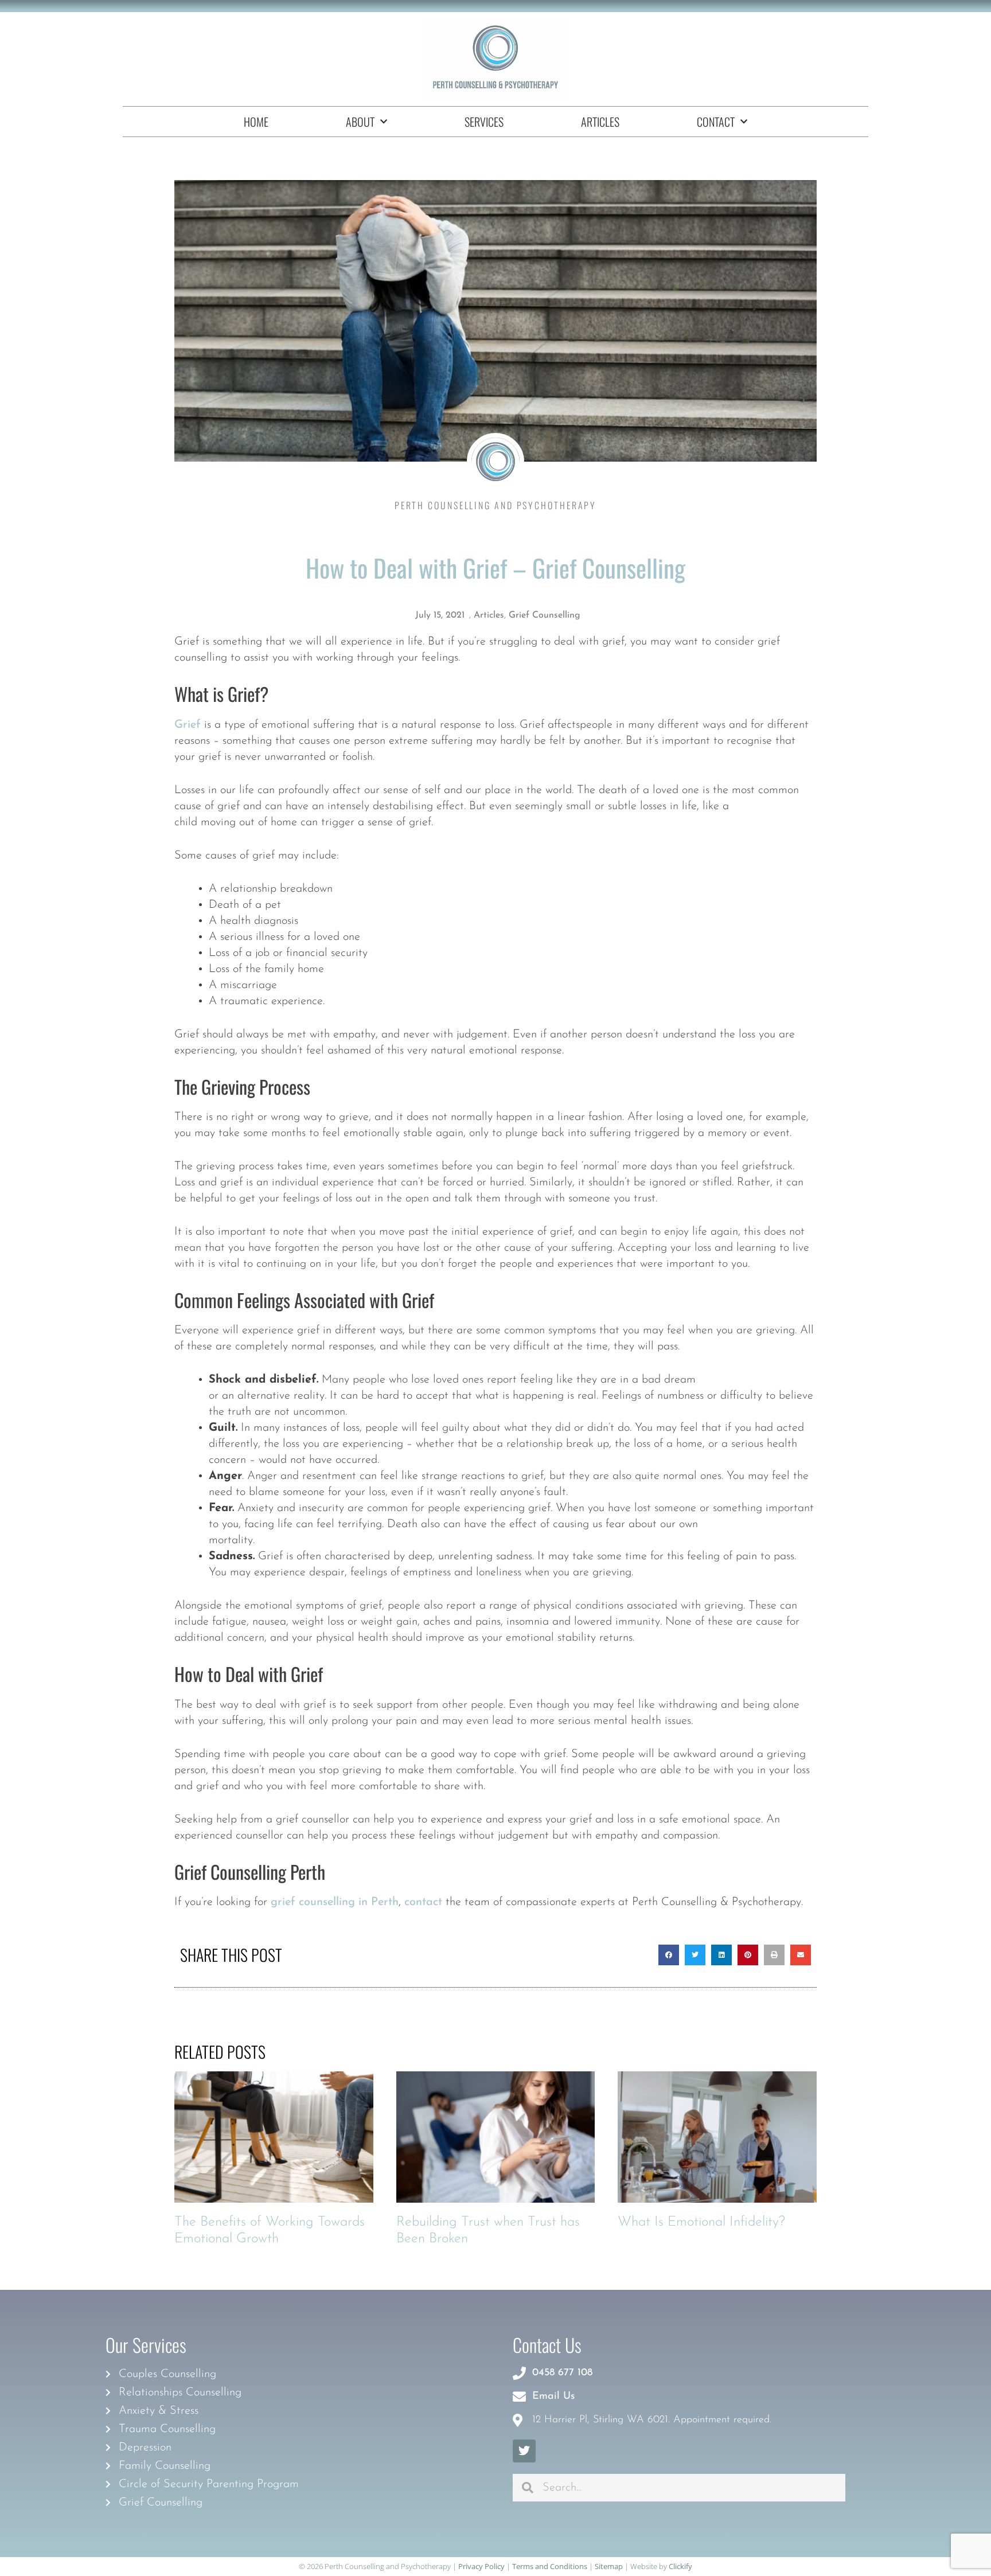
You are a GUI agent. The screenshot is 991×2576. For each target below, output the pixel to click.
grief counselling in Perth (335, 1902)
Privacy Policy (481, 2566)
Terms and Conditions (550, 2566)
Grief (188, 725)
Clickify (680, 2566)
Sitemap (609, 2566)
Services (484, 122)
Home (256, 122)
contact (423, 1902)
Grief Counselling (545, 615)
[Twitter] (524, 2451)
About (360, 122)
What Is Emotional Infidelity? (701, 2222)
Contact (716, 122)
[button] (669, 1955)
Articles (600, 122)
